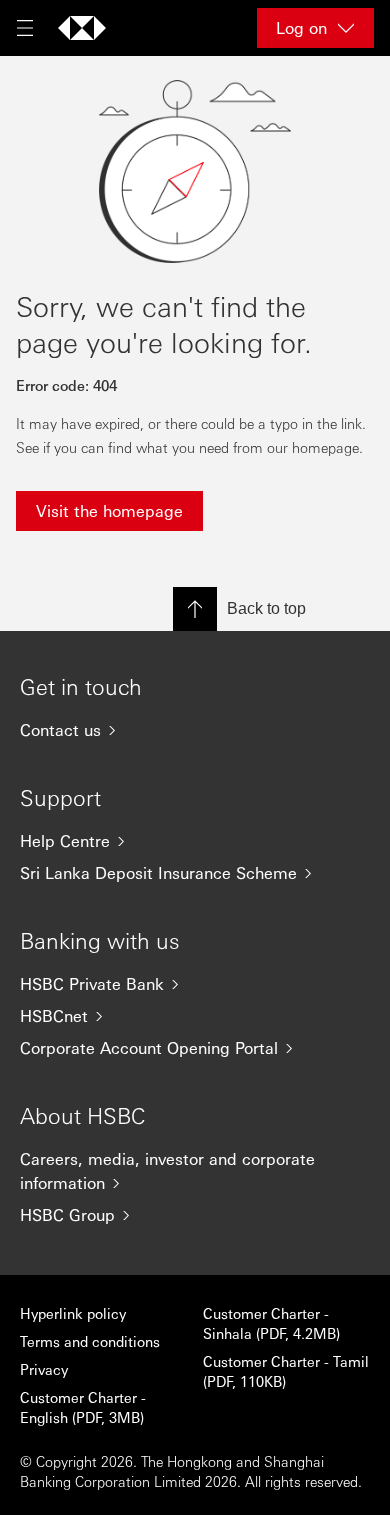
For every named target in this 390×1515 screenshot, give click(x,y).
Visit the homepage (109, 510)
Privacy (44, 1369)
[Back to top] (195, 609)
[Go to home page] (82, 28)
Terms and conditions (90, 1341)
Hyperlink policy (73, 1313)
